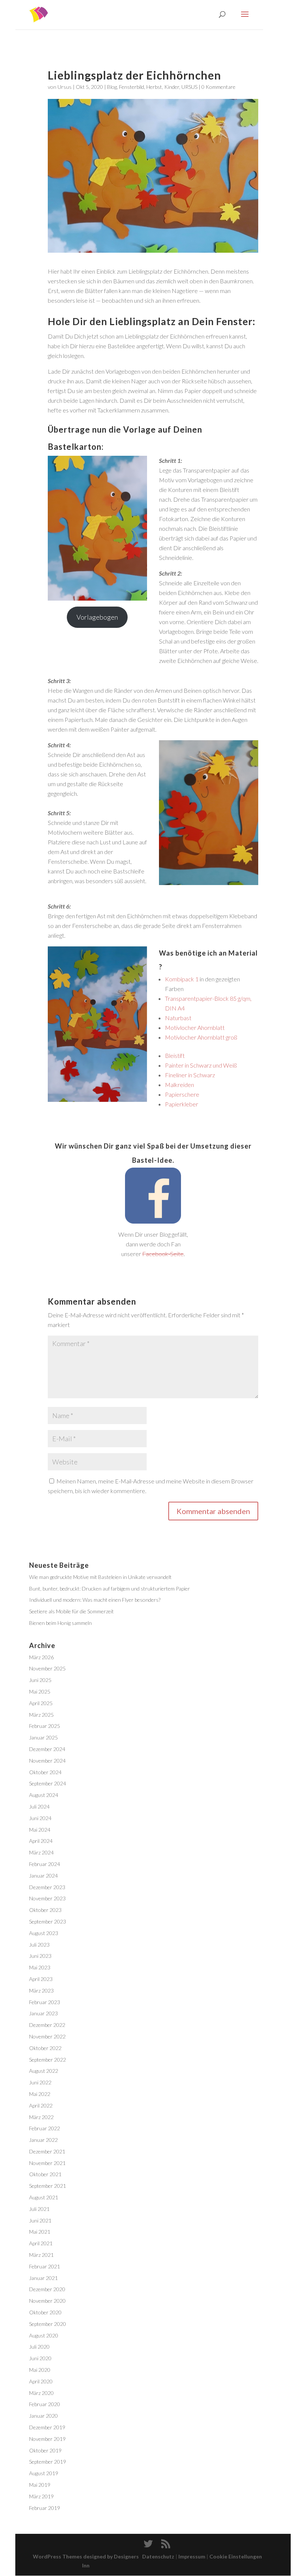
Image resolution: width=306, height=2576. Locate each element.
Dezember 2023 (47, 1887)
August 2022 (44, 2071)
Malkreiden (179, 1085)
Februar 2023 (45, 2002)
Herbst (154, 87)
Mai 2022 (40, 2094)
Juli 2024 (39, 1806)
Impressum (192, 2556)
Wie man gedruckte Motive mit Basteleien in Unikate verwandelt (100, 1577)
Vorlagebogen (97, 617)
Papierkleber (182, 1104)
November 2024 (47, 1761)
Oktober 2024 (45, 1772)
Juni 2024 (40, 1818)
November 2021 (47, 2163)
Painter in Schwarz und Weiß (201, 1065)
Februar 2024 (45, 1864)
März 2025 (41, 1715)
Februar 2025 (45, 1726)
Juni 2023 (40, 1956)
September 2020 (48, 2324)
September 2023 (48, 1921)
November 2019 (47, 2439)
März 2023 (41, 1991)
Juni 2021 (40, 2220)
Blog (112, 87)
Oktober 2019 (45, 2450)
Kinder (172, 87)
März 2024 (41, 1852)
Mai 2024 (40, 1830)
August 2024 (44, 1795)
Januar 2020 (43, 2416)
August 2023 (44, 1933)
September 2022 (48, 2060)
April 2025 (41, 1703)
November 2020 (47, 2301)
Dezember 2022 (47, 2025)
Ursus (65, 87)
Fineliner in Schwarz (190, 1075)
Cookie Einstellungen (236, 2556)
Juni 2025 (40, 1680)
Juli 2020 (39, 2347)
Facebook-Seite (163, 1254)
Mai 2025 (40, 1692)
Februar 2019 (45, 2508)
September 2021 (48, 2186)
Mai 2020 (40, 2370)
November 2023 (47, 1898)
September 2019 (48, 2462)
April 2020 (41, 2381)
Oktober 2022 (45, 2048)
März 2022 (41, 2117)
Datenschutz (158, 2556)
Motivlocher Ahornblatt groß (201, 1037)
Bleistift (175, 1055)
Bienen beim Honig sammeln (60, 1623)
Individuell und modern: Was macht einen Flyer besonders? (95, 1600)
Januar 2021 (43, 2278)
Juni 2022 (40, 2082)
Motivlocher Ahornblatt (195, 1027)
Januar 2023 (43, 2013)
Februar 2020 (45, 2404)
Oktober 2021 (45, 2174)
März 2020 (41, 2393)
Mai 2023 (40, 1967)
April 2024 (41, 1841)
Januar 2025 (43, 1737)
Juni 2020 (40, 2358)
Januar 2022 (43, 2140)
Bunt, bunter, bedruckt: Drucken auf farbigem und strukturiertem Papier (110, 1588)
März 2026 (41, 1657)
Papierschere (182, 1094)
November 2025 (47, 1668)
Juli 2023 (39, 1945)
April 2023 (41, 1979)
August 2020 (44, 2335)
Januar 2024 (43, 1876)
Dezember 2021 (47, 2151)
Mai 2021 (40, 2232)
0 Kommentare (218, 87)
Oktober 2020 (45, 2312)
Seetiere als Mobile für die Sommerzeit (71, 1611)
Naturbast (178, 1018)
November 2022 (47, 2036)
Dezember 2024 (47, 1749)
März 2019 (41, 2496)
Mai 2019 (40, 2485)
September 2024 (48, 1783)
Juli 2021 (39, 2209)
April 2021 (41, 2243)
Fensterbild (132, 87)
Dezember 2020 (47, 2289)
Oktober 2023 (45, 1910)
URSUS (189, 87)
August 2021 (44, 2197)
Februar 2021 (45, 2266)
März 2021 (41, 2255)
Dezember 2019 (47, 2427)
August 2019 (44, 2473)
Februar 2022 (45, 2128)
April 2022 (41, 2105)
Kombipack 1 (182, 979)
